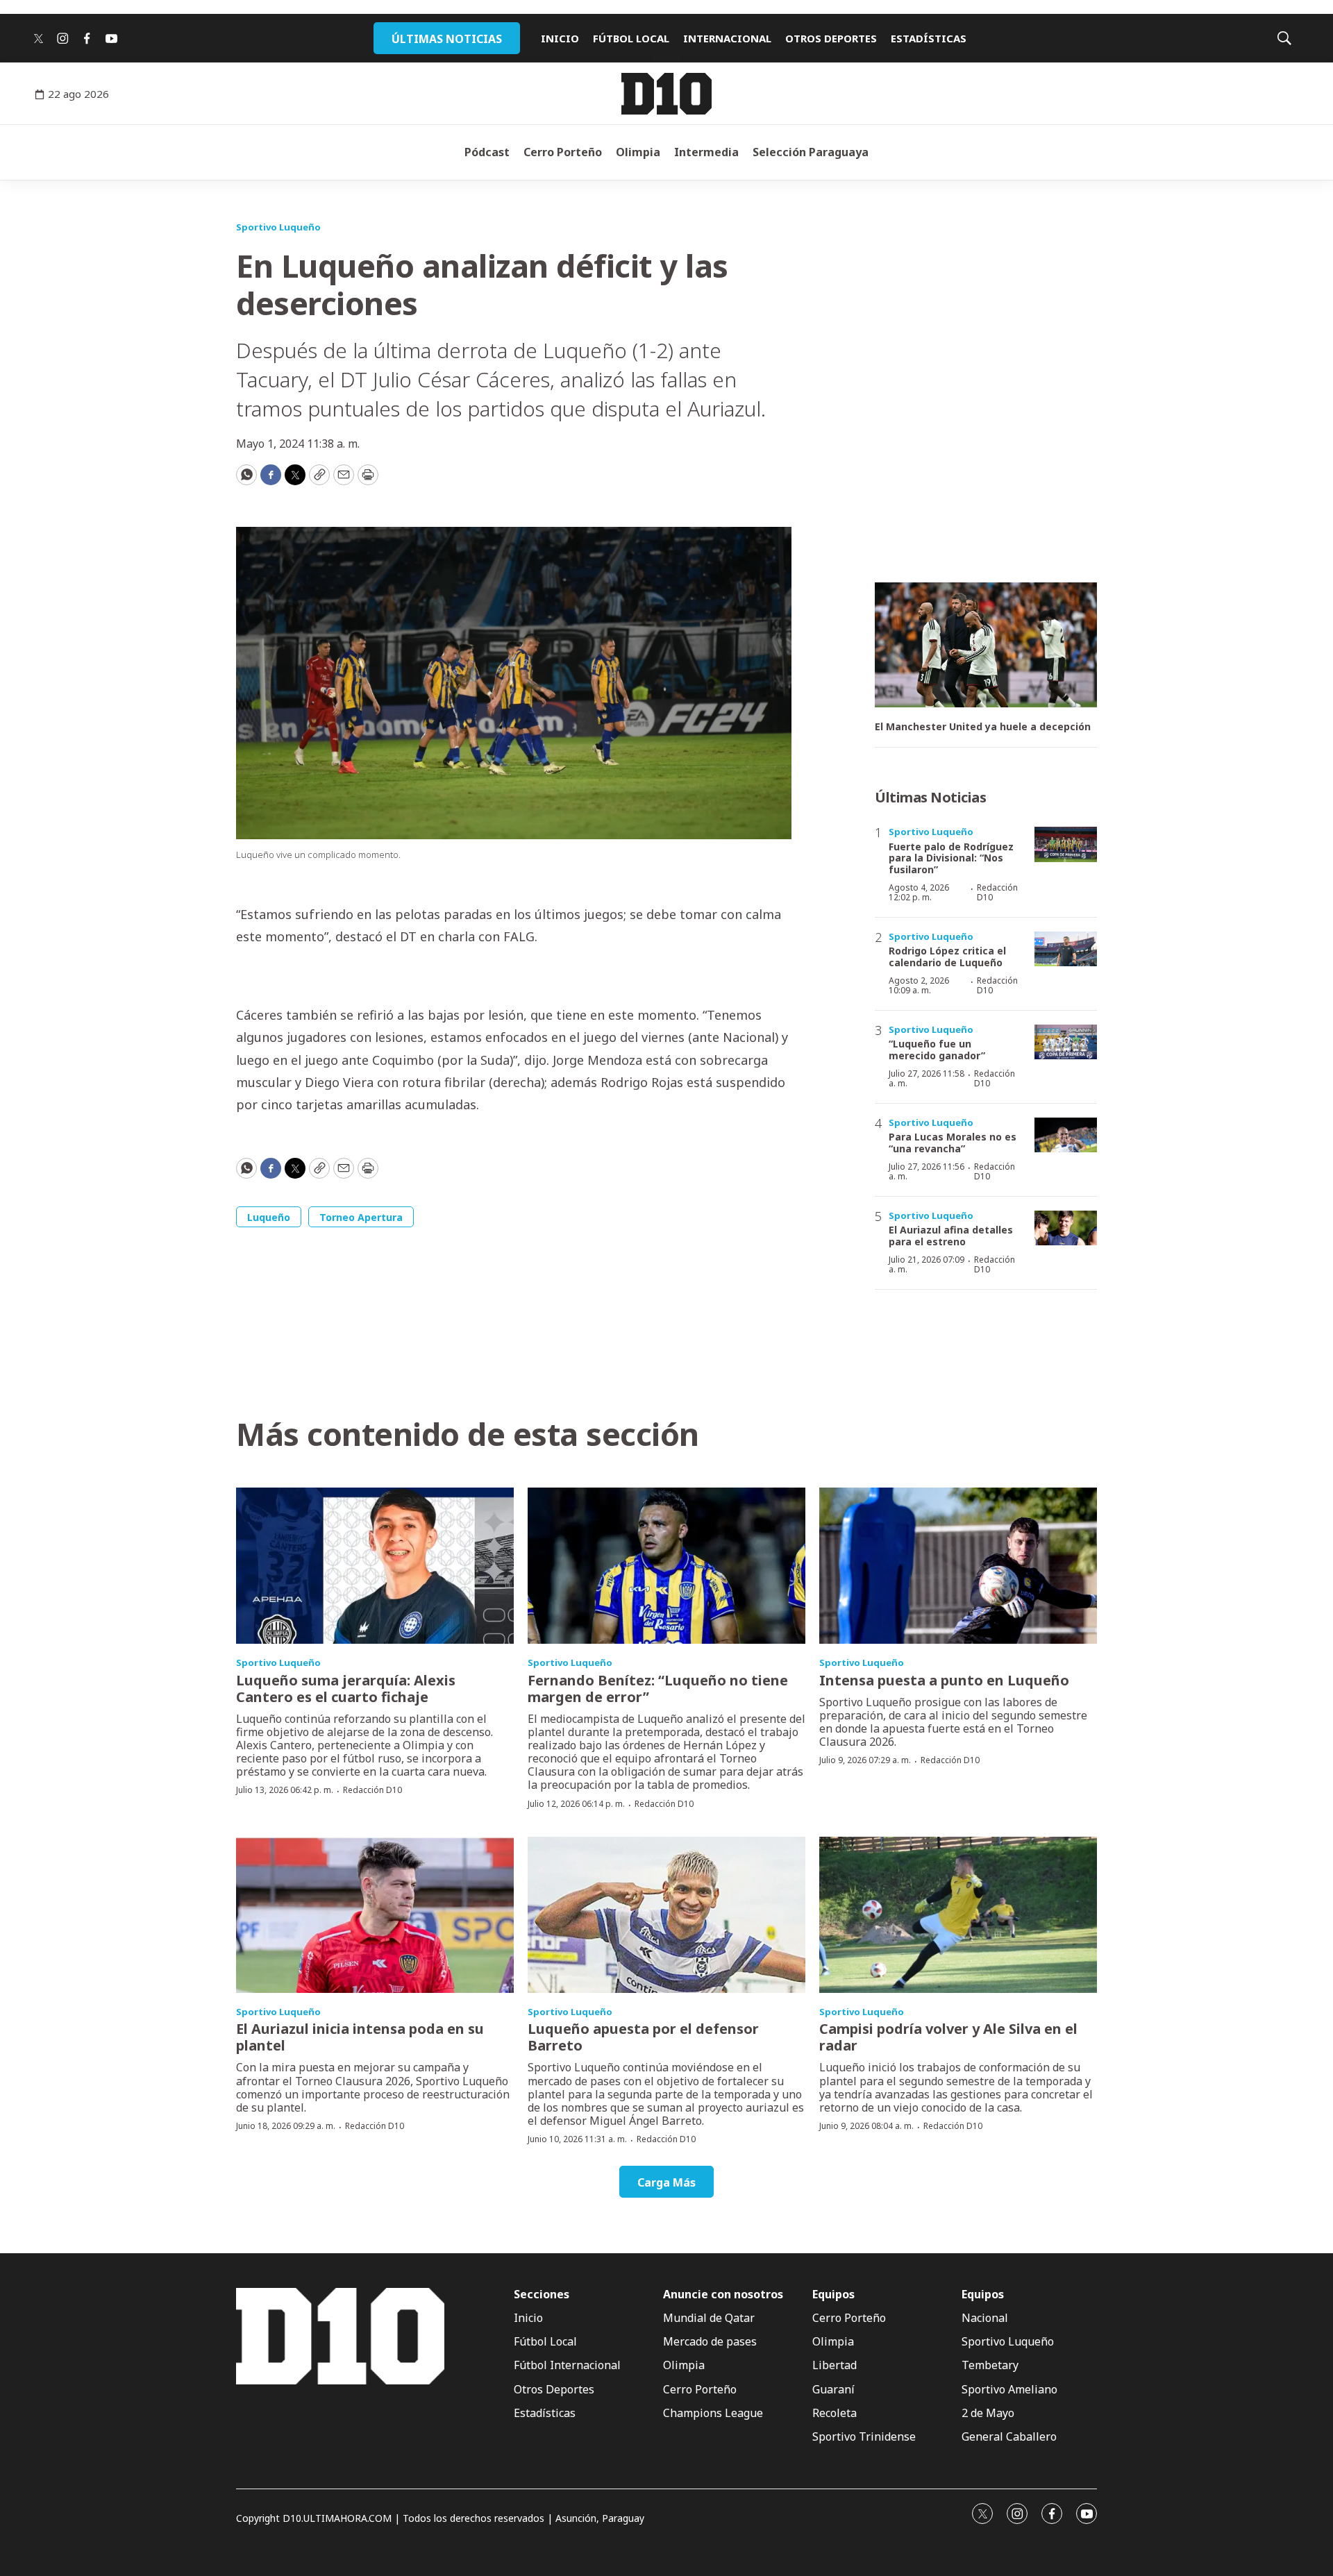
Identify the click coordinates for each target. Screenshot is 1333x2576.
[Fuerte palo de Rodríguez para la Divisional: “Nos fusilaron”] (1066, 844)
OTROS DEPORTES (831, 38)
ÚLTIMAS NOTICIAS (447, 39)
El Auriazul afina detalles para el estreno (951, 1236)
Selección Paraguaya (811, 152)
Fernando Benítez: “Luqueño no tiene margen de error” (658, 1689)
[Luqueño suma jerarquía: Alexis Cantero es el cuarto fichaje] (375, 1566)
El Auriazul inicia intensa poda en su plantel (360, 2037)
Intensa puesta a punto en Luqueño (944, 1680)
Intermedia (706, 152)
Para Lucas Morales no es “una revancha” (953, 1143)
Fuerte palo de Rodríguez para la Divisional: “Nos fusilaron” (951, 858)
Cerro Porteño (563, 152)
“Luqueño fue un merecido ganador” (937, 1050)
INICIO (560, 38)
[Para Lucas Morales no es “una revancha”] (1066, 1135)
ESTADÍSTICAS (929, 38)
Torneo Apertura (361, 1217)
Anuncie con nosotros (723, 2295)
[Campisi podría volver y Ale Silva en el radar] (958, 1915)
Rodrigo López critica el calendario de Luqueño (947, 957)
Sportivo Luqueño (278, 227)
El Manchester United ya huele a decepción (983, 727)
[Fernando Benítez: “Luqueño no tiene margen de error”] (666, 1566)
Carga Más (666, 2182)
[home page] (666, 94)
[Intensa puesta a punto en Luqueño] (958, 1566)
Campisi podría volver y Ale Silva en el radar (948, 2037)
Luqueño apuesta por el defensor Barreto (643, 2037)
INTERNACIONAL (727, 38)
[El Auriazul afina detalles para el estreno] (1066, 1228)
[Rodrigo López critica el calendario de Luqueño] (1066, 949)
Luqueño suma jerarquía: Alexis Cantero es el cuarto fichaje (346, 1689)
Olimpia (638, 152)
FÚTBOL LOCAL (631, 38)
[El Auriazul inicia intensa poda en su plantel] (375, 1915)
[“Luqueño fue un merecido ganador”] (1066, 1042)
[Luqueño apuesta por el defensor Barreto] (666, 1915)
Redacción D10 (997, 892)
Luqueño (269, 1217)
